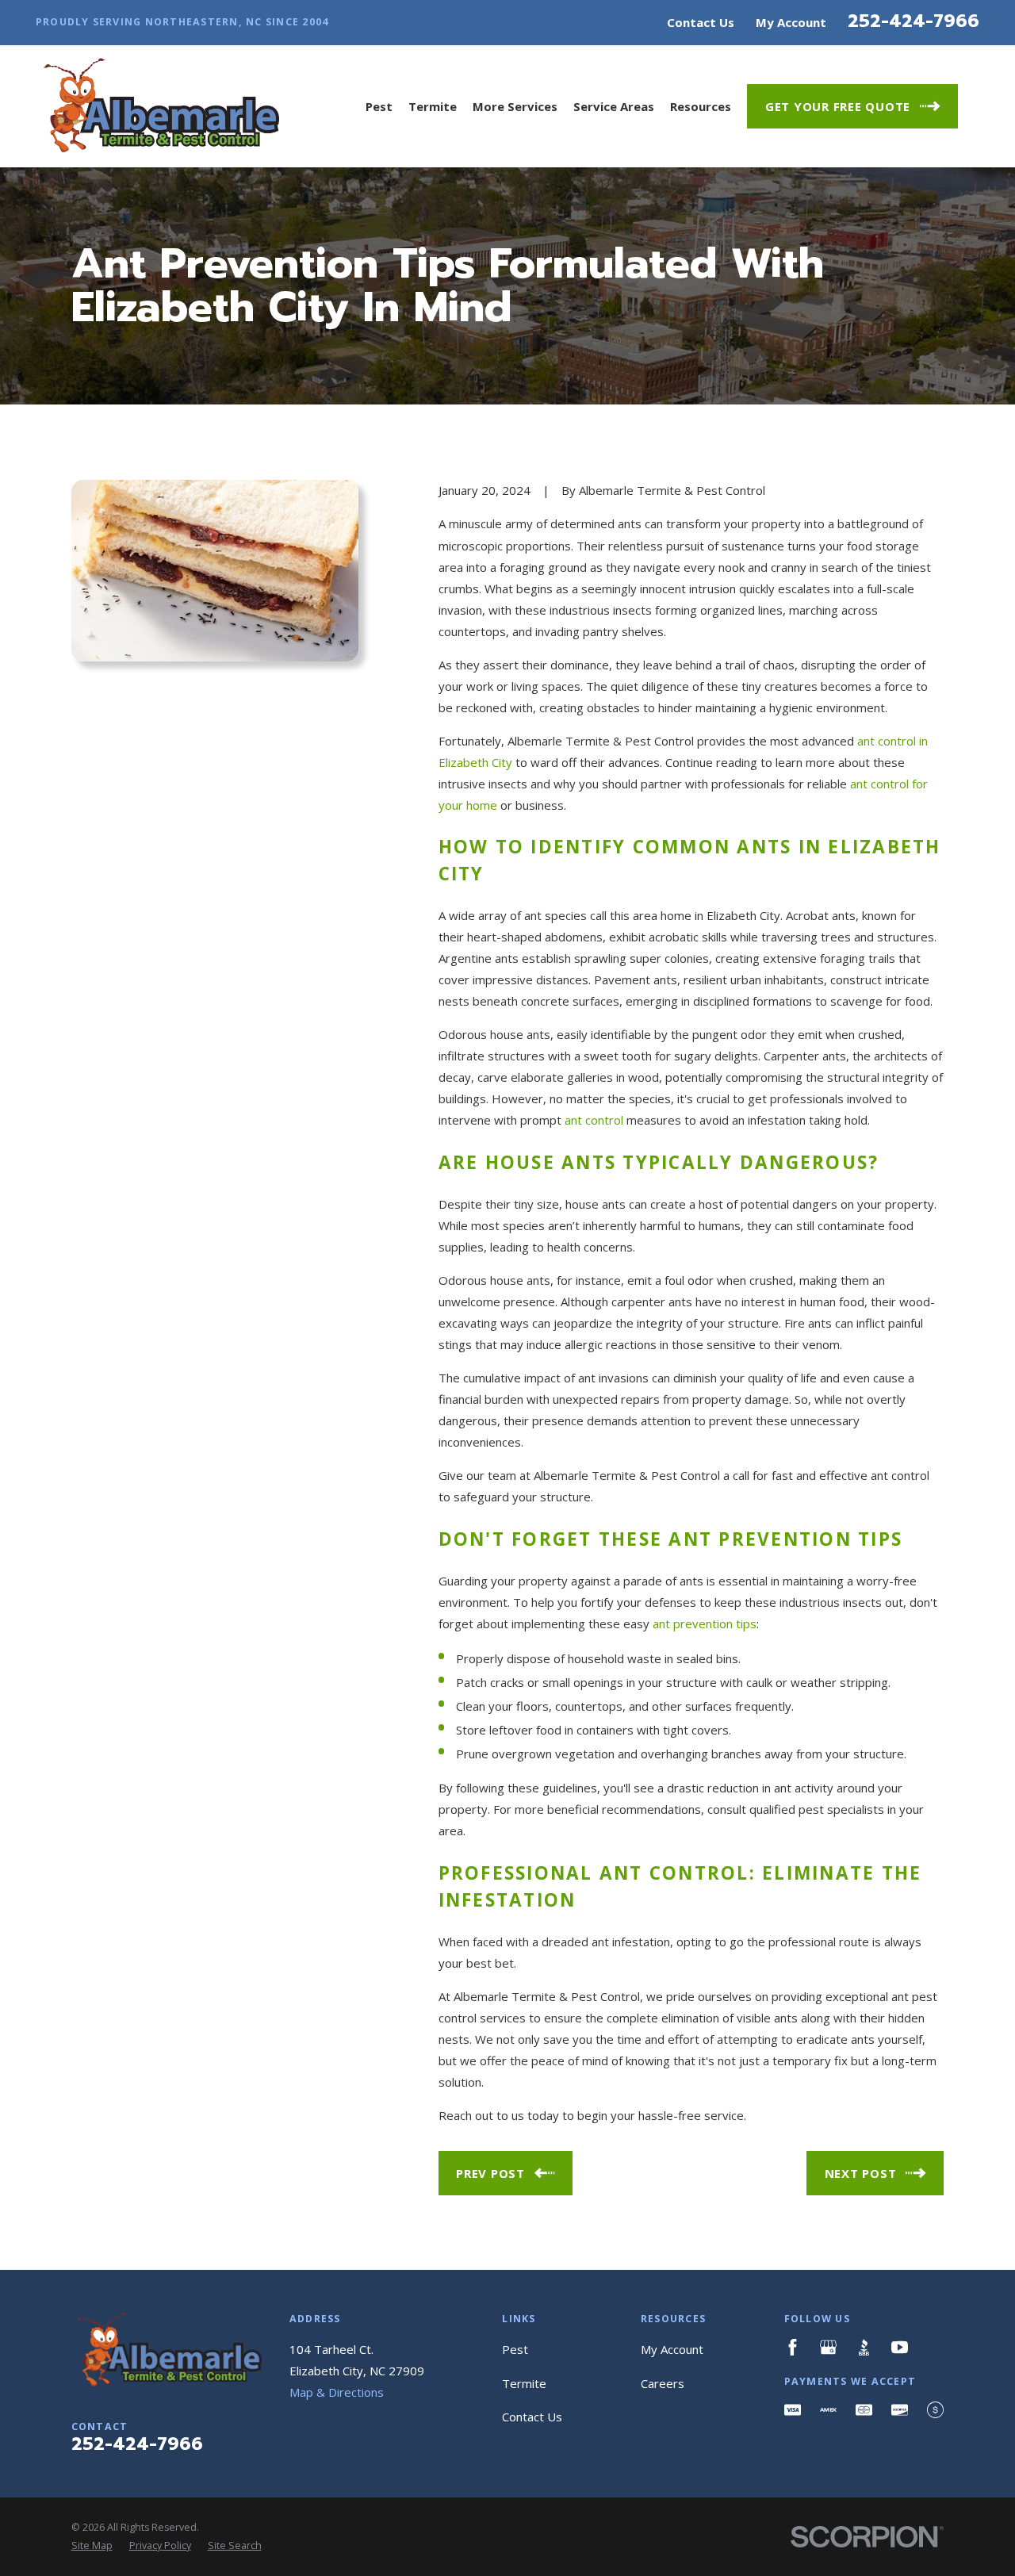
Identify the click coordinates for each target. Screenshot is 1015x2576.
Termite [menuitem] (433, 106)
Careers (663, 2383)
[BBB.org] (864, 2347)
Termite (524, 2383)
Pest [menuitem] (379, 106)
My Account (791, 22)
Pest (515, 2349)
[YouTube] (900, 2347)
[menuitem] (92, 2546)
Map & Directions (337, 2392)
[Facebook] (793, 2347)
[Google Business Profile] (828, 2347)
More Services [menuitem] (515, 106)
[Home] (157, 106)
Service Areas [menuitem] (614, 106)
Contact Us (701, 22)
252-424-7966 (913, 21)
